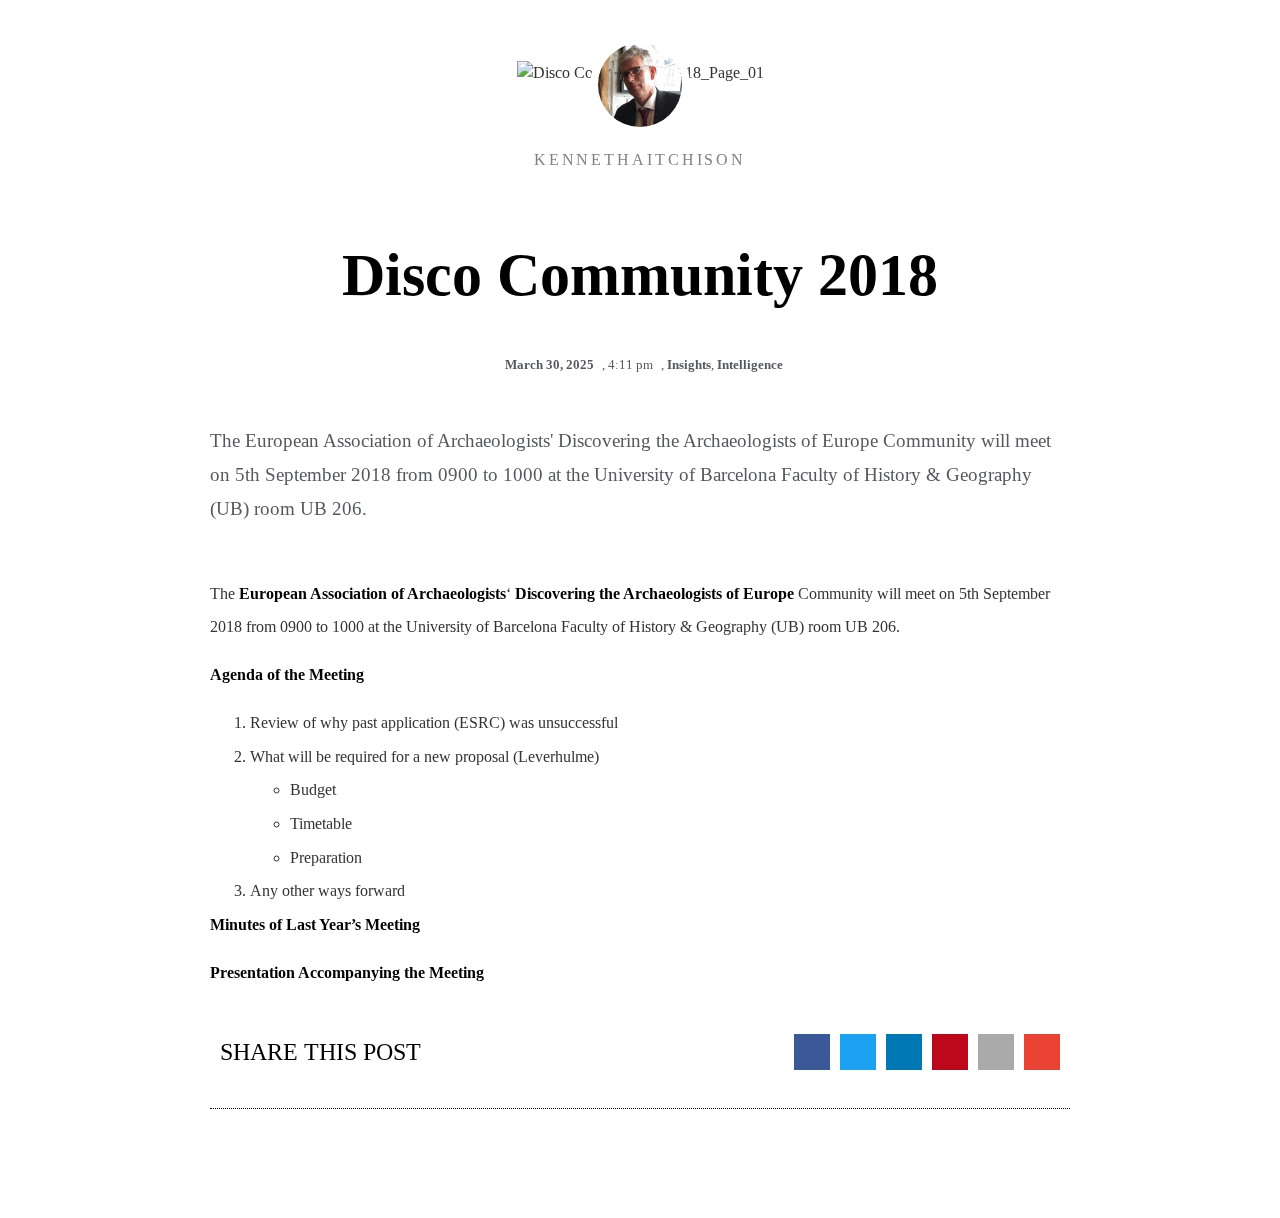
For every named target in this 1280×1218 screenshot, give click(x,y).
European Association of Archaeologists (372, 593)
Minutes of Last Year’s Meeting (315, 924)
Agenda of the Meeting (287, 674)
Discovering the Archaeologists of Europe (654, 593)
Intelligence (750, 364)
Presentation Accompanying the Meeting (347, 972)
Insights (689, 364)
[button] (812, 1052)
